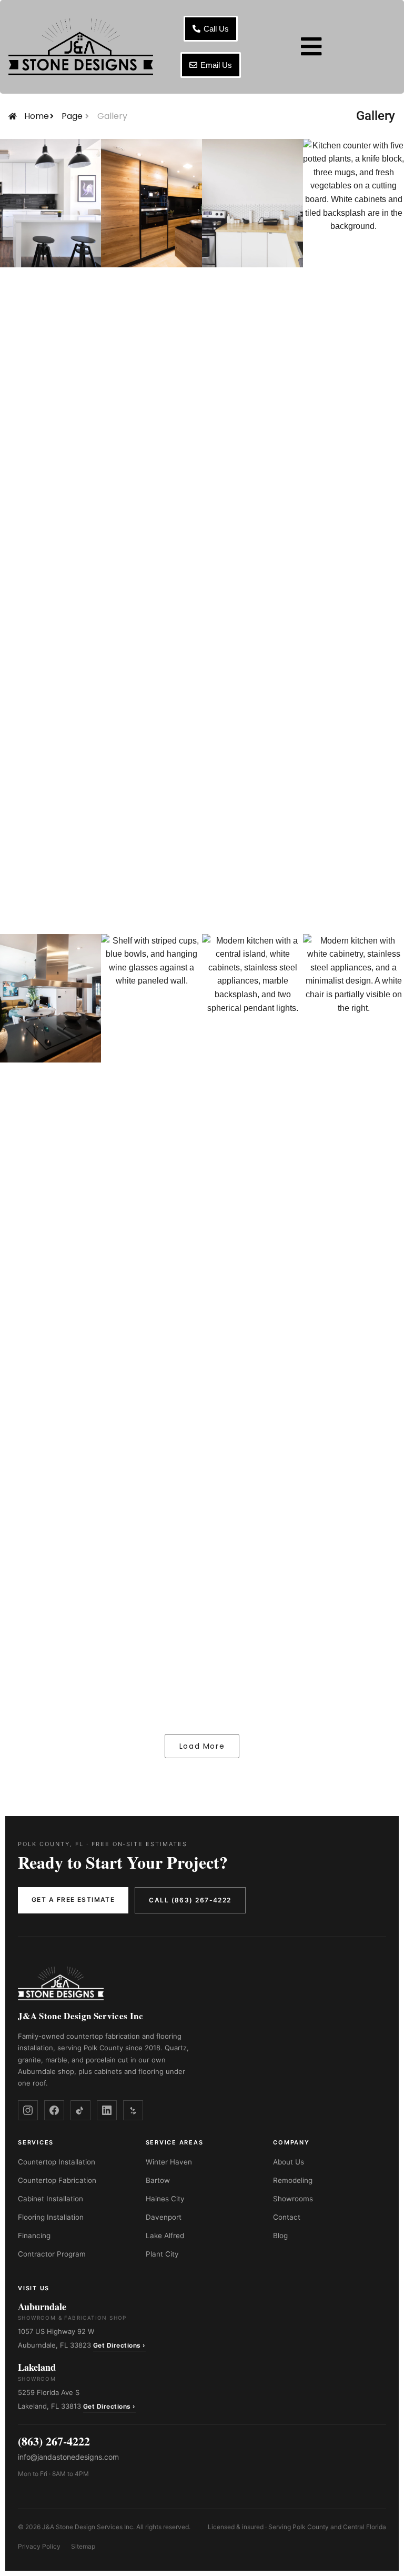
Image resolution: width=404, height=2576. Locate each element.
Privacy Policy (39, 2546)
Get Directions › (119, 2345)
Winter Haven (169, 2162)
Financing (34, 2236)
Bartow (158, 2180)
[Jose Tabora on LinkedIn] (107, 2110)
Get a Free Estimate (73, 1900)
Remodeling (293, 2180)
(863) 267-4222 (54, 2441)
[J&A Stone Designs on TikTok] (80, 2110)
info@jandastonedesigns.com (68, 2457)
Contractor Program (52, 2254)
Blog (280, 2236)
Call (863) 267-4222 (190, 1900)
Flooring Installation (51, 2217)
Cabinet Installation (50, 2199)
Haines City (165, 2199)
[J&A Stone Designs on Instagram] (28, 2110)
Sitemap (83, 2546)
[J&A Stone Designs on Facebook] (54, 2110)
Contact (287, 2217)
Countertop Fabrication (57, 2180)
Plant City (162, 2254)
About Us (289, 2162)
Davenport (164, 2217)
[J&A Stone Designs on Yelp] (133, 2110)
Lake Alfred (165, 2236)
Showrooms (293, 2199)
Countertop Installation (57, 2162)
